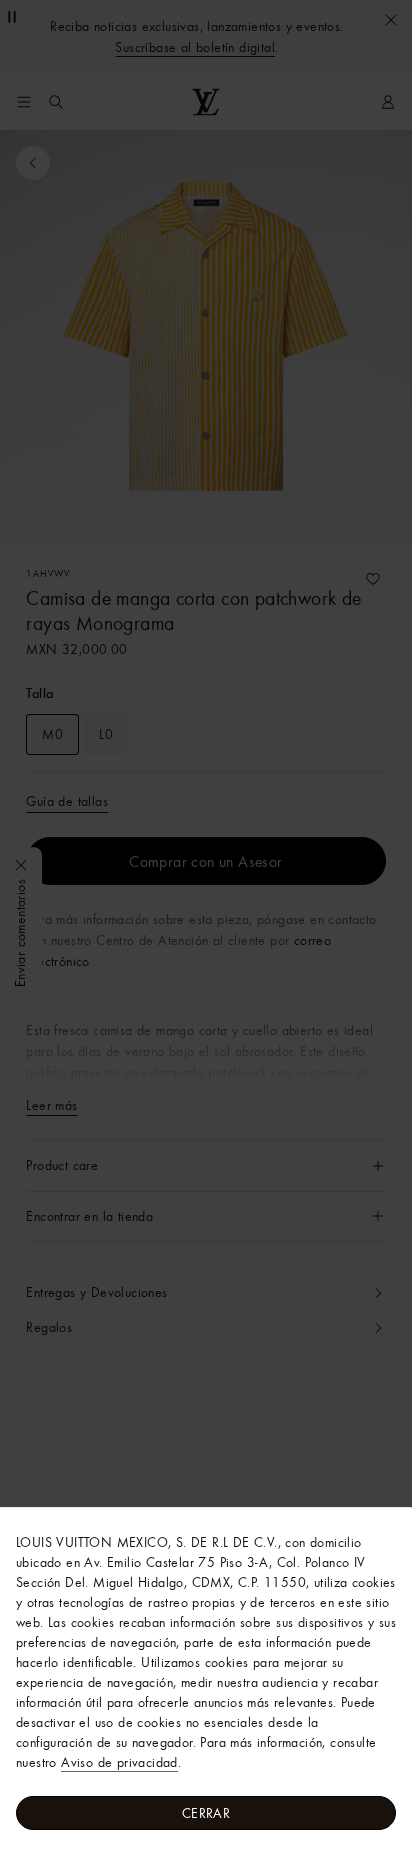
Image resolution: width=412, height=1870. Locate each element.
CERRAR (206, 1813)
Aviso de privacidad (119, 1762)
